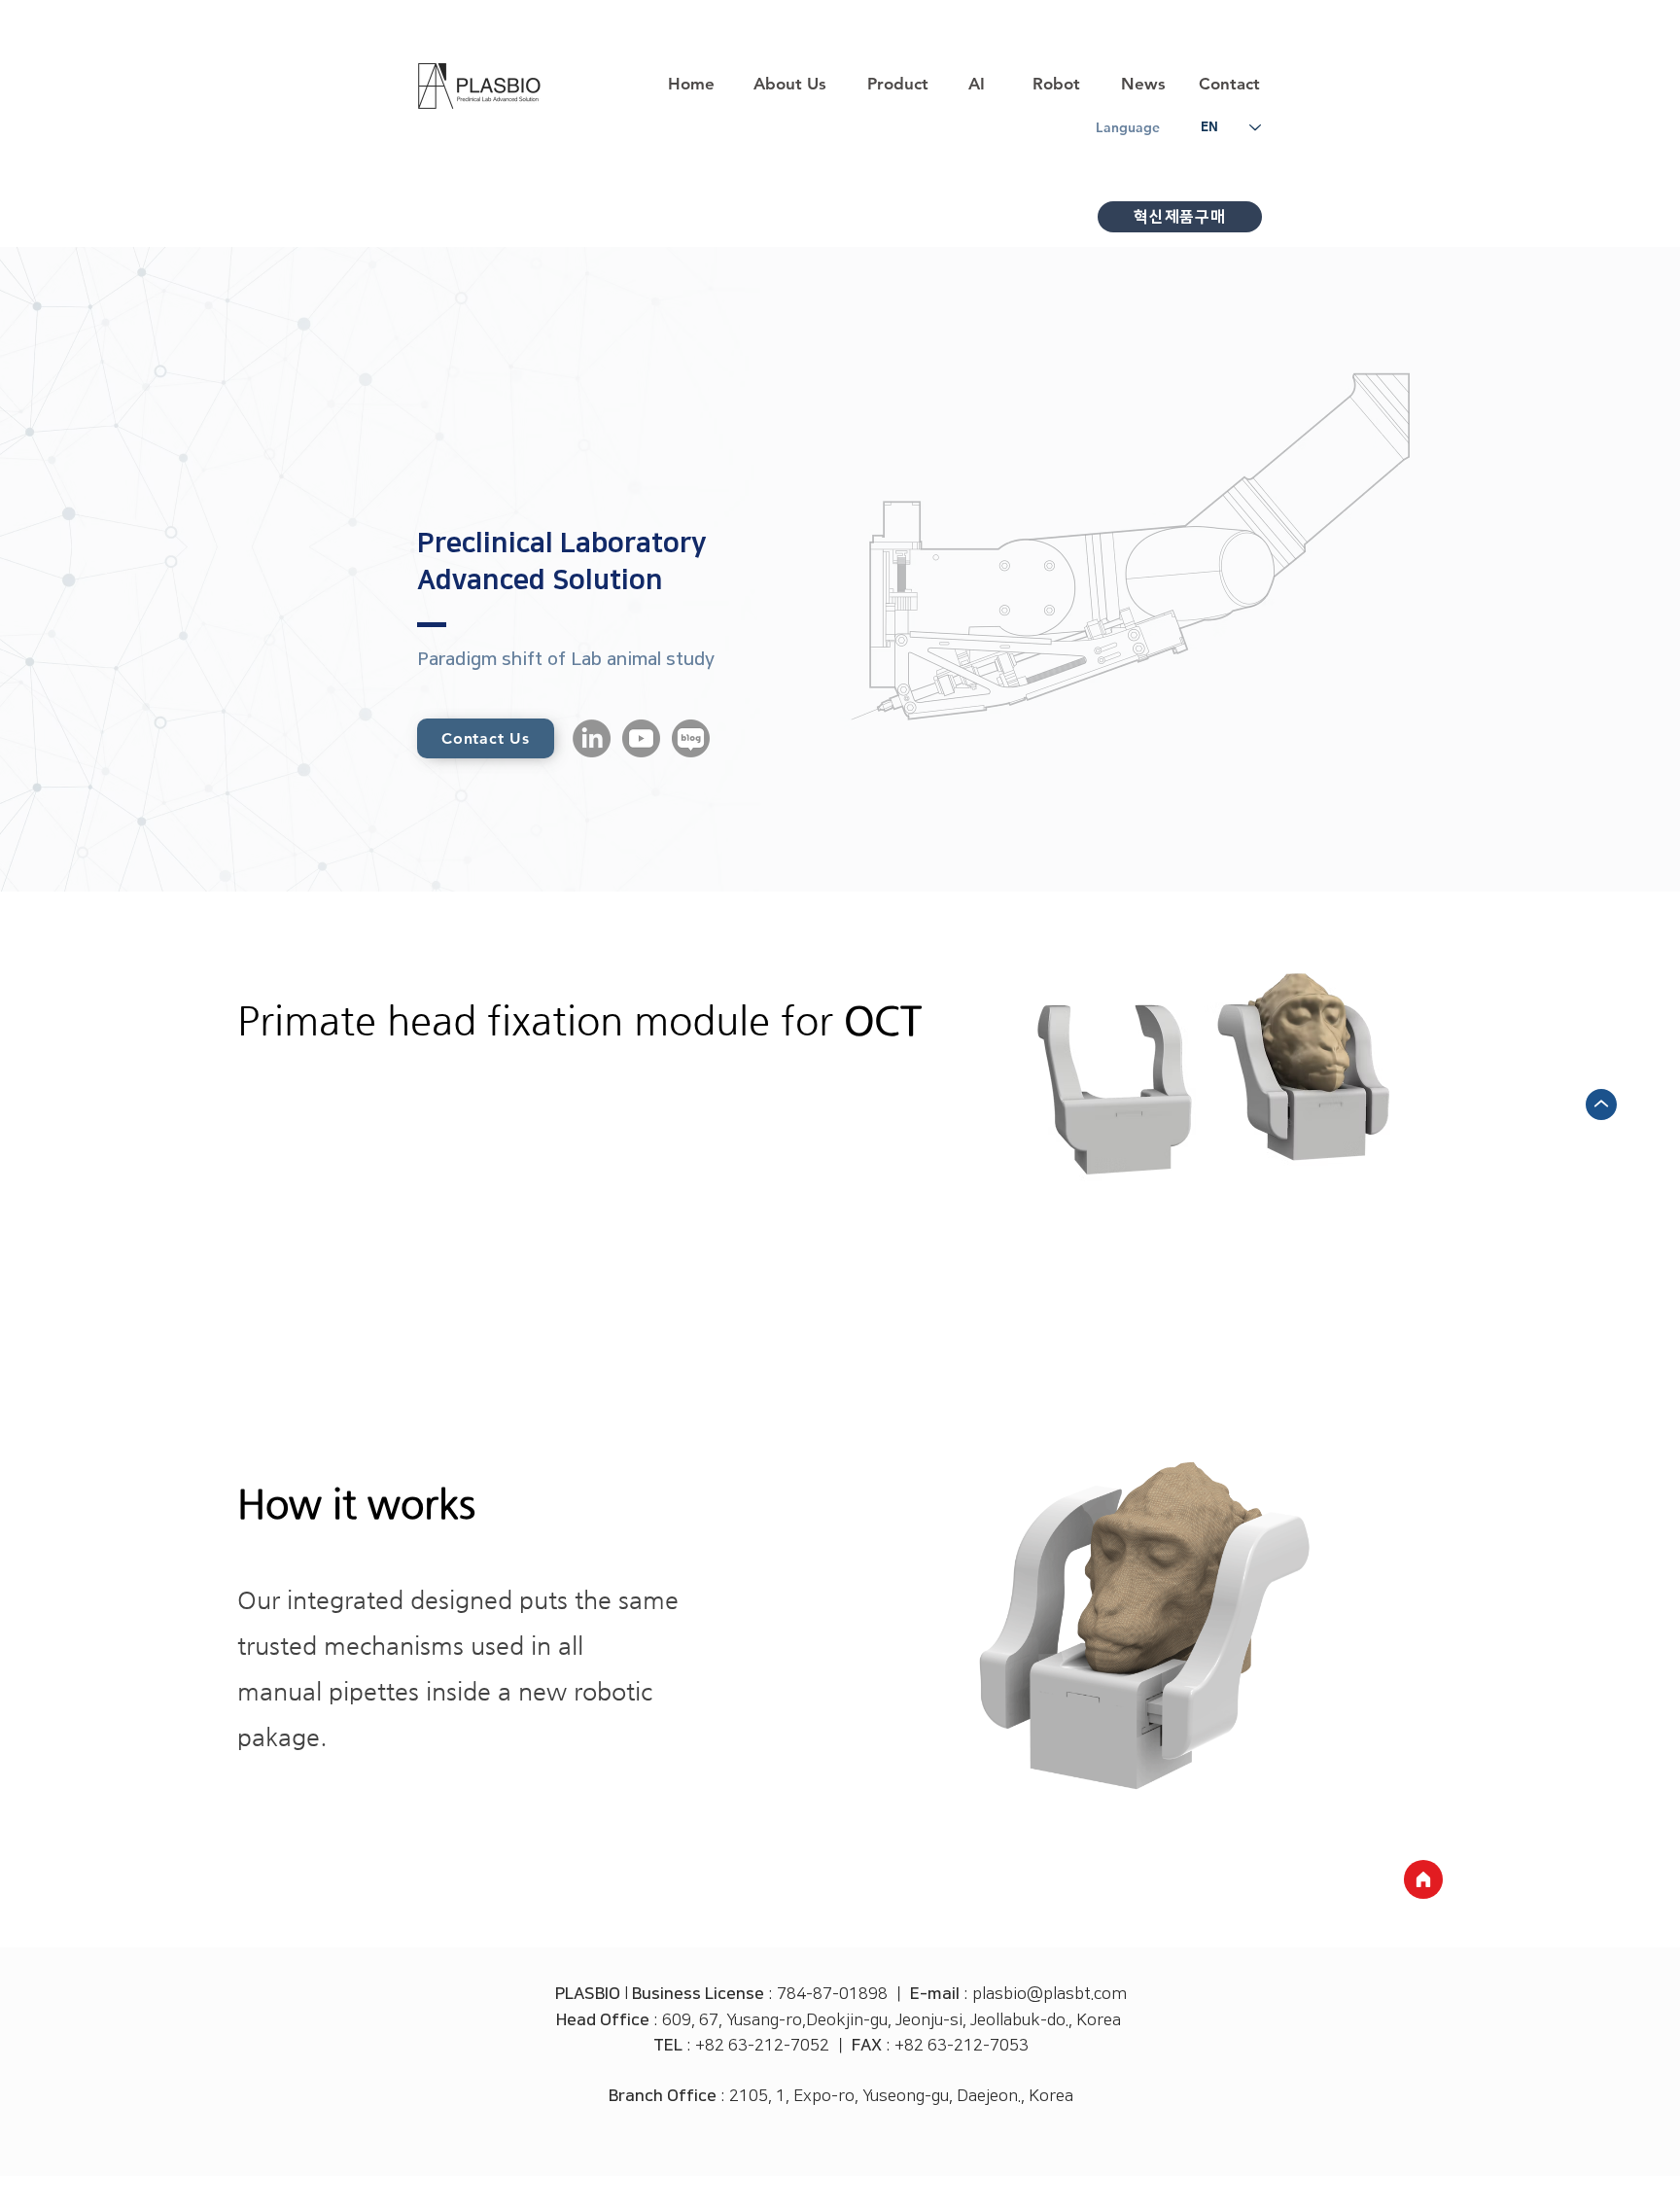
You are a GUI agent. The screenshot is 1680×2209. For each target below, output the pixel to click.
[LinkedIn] (592, 738)
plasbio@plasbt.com (1050, 1994)
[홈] (1423, 1879)
